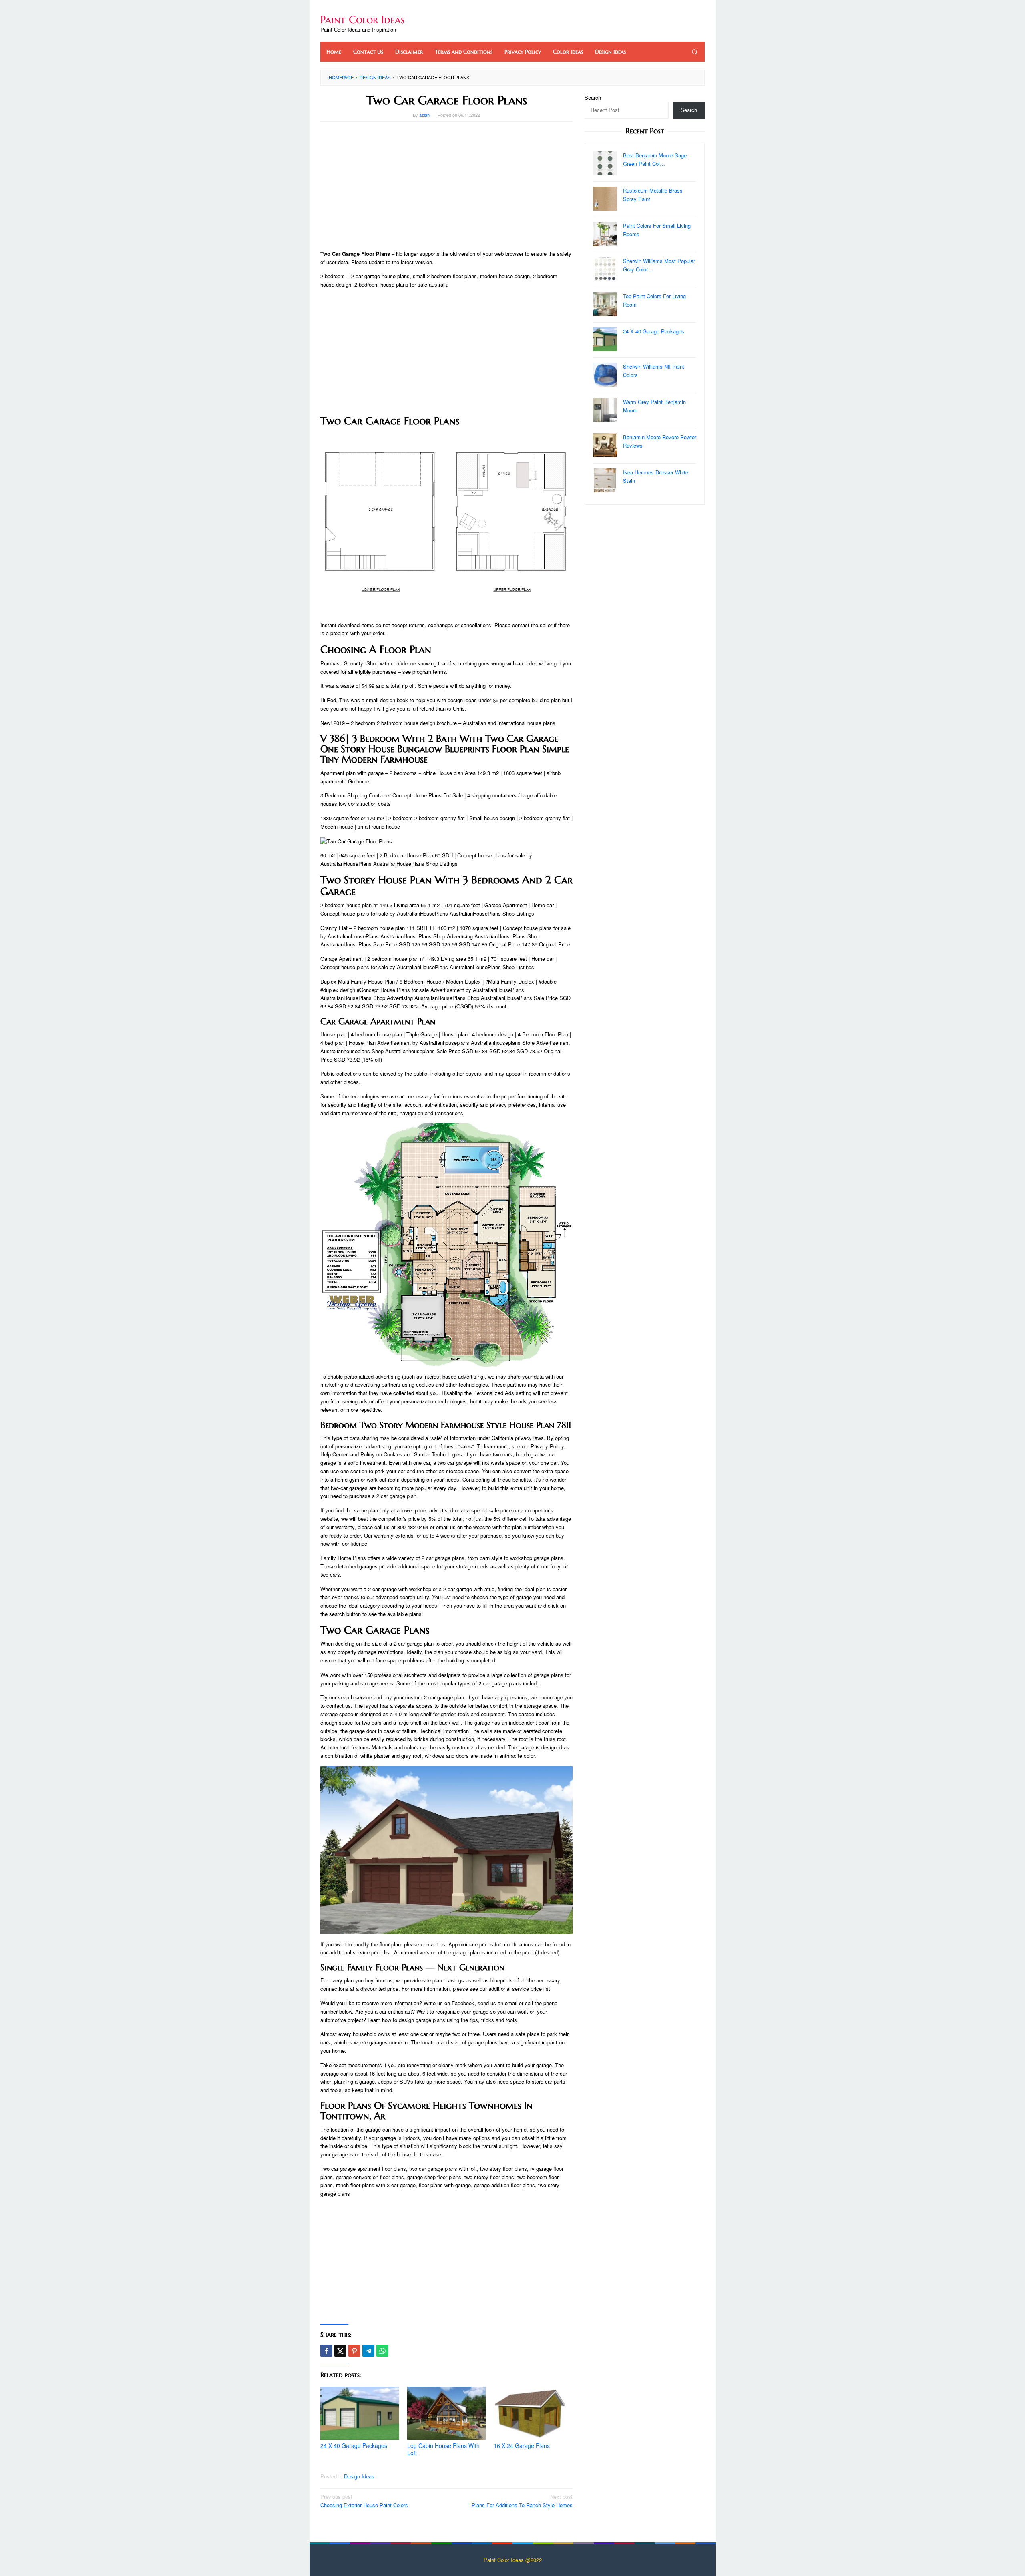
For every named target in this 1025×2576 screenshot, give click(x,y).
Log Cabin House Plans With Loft (443, 2449)
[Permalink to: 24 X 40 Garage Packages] (360, 2413)
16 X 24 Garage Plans (522, 2445)
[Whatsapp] (382, 2351)
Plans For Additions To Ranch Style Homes (522, 2501)
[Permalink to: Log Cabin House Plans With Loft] (447, 2413)
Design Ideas (359, 2476)
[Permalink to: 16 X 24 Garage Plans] (533, 2413)
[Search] (695, 52)
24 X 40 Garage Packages (354, 2445)
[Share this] (326, 2351)
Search (593, 97)
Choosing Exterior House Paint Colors (364, 2501)
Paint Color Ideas (363, 20)
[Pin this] (354, 2351)
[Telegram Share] (368, 2351)
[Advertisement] (446, 186)
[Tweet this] (340, 2351)
